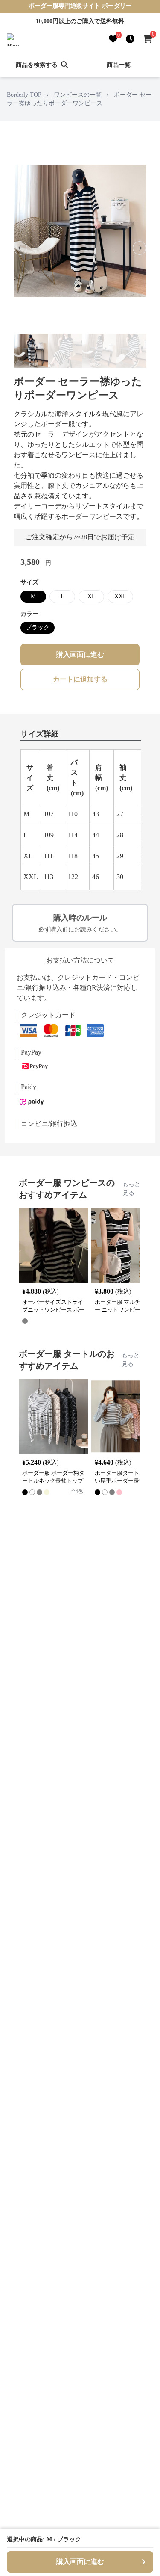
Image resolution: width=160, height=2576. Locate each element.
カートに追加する (80, 679)
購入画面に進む (80, 654)
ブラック (38, 628)
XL (92, 596)
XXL (121, 596)
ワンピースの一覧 (78, 95)
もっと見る (131, 1189)
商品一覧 (119, 65)
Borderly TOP (24, 95)
